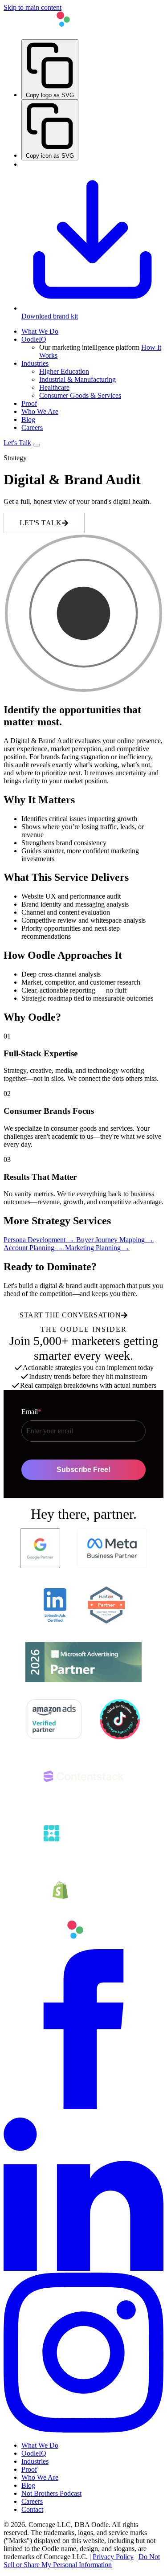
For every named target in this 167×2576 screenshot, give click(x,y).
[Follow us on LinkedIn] (83, 2268)
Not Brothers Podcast (51, 2493)
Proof (29, 403)
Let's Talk (17, 443)
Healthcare (54, 387)
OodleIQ (34, 339)
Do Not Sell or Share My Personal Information (82, 2561)
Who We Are (40, 411)
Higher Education (64, 371)
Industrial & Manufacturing (77, 379)
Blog (28, 419)
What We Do (40, 331)
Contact (32, 2509)
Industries (35, 363)
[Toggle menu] (37, 445)
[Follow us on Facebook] (83, 2107)
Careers (32, 427)
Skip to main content (33, 7)
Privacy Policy (113, 2557)
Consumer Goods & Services (80, 395)
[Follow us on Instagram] (83, 2430)
